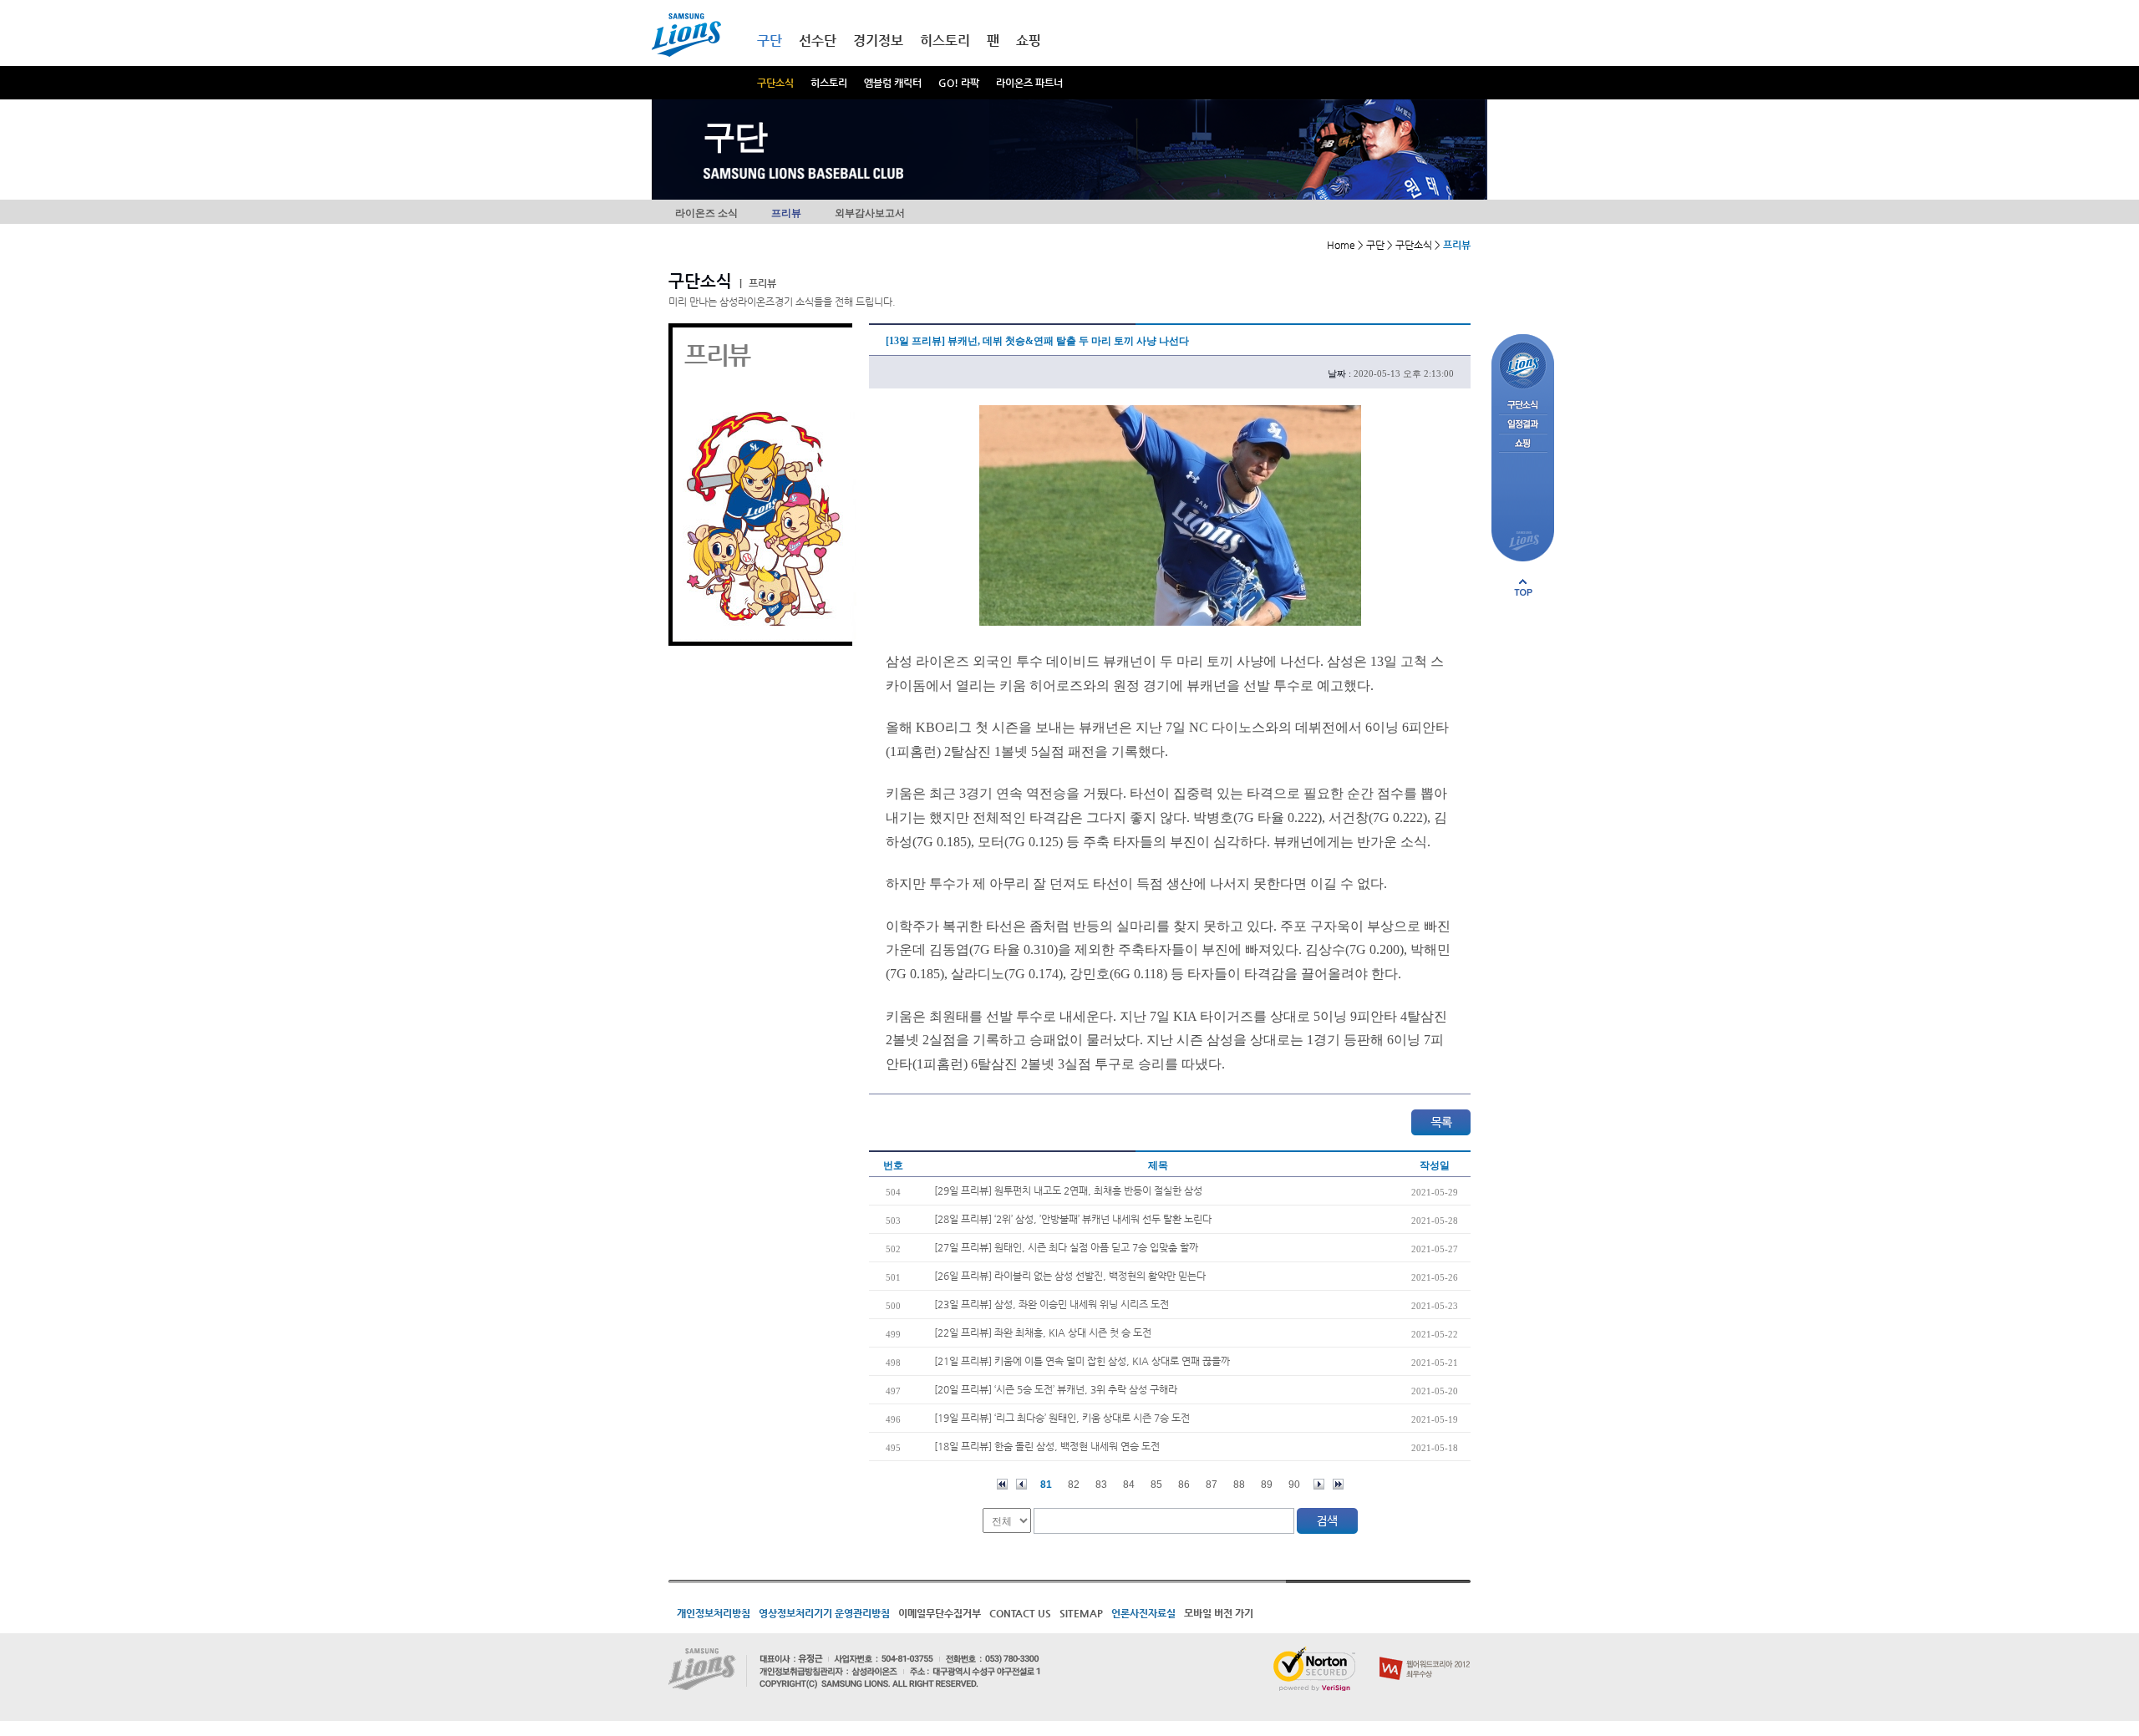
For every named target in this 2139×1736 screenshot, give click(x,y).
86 (1184, 1485)
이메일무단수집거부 (940, 1613)
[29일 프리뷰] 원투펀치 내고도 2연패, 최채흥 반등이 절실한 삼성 (1068, 1190)
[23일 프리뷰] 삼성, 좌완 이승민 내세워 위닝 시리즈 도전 (1052, 1304)
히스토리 (829, 83)
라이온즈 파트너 (1029, 83)
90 (1294, 1485)
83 (1101, 1485)
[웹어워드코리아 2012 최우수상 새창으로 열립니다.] (1425, 1653)
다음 (1319, 1484)
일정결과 (1523, 425)
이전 (1021, 1484)
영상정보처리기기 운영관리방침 (824, 1613)
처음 (1002, 1484)
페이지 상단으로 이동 (1523, 587)
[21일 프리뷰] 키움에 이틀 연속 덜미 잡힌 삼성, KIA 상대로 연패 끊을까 (1082, 1361)
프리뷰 (786, 213)
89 (1267, 1485)
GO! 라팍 (959, 83)
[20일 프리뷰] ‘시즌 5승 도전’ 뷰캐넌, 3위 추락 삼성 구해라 (1056, 1389)
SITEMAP (1081, 1613)
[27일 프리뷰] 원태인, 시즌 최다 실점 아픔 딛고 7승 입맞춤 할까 (1066, 1247)
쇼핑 (1029, 41)
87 (1212, 1485)
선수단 (818, 41)
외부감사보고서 (870, 213)
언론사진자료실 (1143, 1613)
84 (1129, 1485)
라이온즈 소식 (706, 213)
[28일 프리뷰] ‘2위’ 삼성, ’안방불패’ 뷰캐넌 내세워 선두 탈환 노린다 (1073, 1219)
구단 (770, 41)
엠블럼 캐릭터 (893, 83)
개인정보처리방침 (714, 1613)
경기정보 (878, 41)
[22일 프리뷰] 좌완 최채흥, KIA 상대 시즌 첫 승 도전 (1043, 1332)
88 (1239, 1485)
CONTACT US (1020, 1613)
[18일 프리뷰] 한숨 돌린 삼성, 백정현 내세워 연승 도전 (1047, 1446)
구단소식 (775, 83)
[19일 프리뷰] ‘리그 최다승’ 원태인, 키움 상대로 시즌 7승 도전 (1062, 1418)
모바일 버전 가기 (1219, 1613)
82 (1074, 1485)
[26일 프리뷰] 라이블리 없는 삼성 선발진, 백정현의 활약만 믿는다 (1070, 1276)
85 (1156, 1485)
